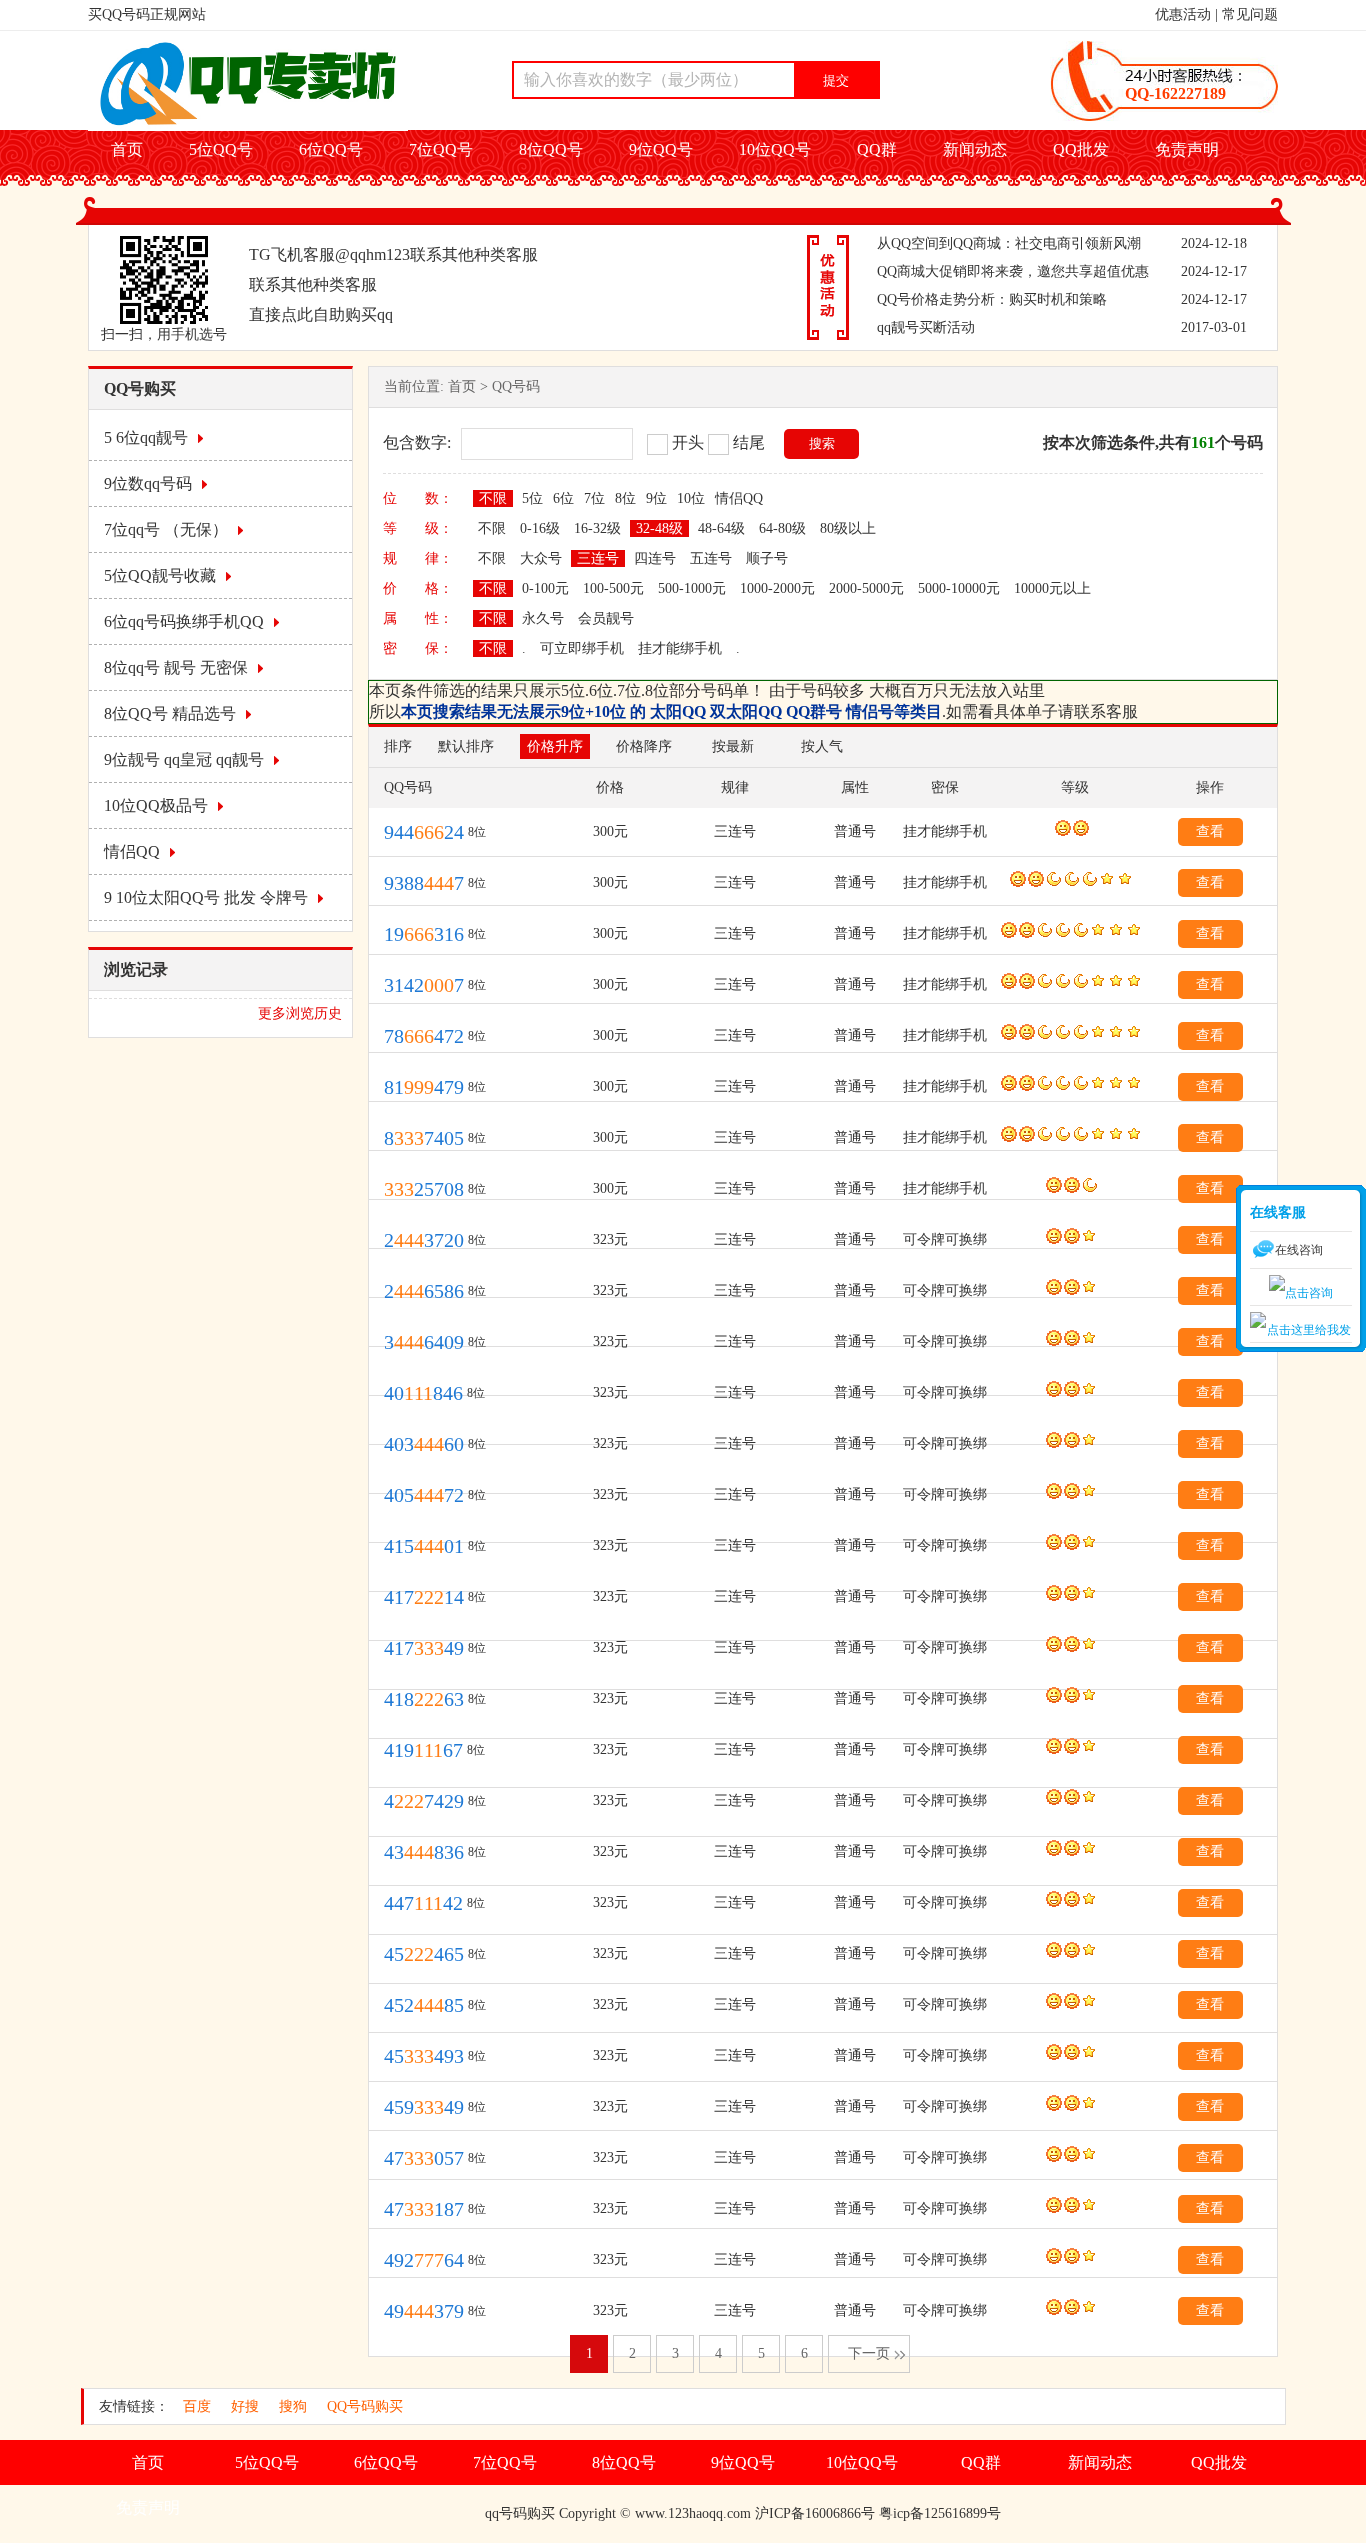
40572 (424, 1495)
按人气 (822, 746)
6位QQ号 (331, 149)
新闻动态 (975, 149)
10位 (691, 498)
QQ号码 (516, 386)
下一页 (869, 2353)
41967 (423, 1750)
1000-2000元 (777, 588)
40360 (424, 1444)
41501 (424, 1546)
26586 (424, 1291)
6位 (563, 498)
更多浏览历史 (300, 1013)
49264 (424, 2260)
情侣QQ (132, 851)
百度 (197, 2406)
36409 (424, 1342)
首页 (127, 149)
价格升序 (555, 746)
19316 (424, 934)
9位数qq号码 (148, 483)
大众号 (541, 558)
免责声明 (1187, 149)
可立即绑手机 (582, 648)
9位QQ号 (661, 149)
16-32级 (597, 528)
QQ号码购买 (365, 2406)
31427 (424, 985)
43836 (424, 1852)
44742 (423, 1903)
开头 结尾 (718, 442)
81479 (424, 1087)
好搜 (245, 2406)
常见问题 (1250, 14)
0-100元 (545, 588)
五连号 (711, 558)
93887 (424, 883)
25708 (424, 1189)
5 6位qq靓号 (146, 437)
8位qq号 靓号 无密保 (176, 667)
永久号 (543, 618)
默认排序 (466, 746)
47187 (424, 2209)
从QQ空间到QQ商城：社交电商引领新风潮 (1009, 243)
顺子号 (767, 558)
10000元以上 (1052, 588)
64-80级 (782, 528)
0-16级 (540, 528)
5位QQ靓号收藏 (160, 575)
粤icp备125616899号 (940, 2513)
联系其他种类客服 (474, 254)
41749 (424, 1648)
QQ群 (877, 149)
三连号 (598, 558)
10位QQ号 (775, 149)
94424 (424, 832)
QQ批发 (1081, 149)
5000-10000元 (959, 588)
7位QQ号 (441, 149)
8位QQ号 (551, 149)
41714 (424, 1597)
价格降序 (644, 746)
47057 (424, 2158)
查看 (1210, 831)
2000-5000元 (866, 588)
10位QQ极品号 (156, 805)
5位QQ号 (221, 149)
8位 (625, 498)
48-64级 (721, 528)
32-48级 (659, 528)
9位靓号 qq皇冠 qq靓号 (184, 759)
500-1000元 (692, 588)
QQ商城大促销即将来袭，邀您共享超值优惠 (1013, 271)
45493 (424, 2056)
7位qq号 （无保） (166, 529)
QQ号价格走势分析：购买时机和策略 (992, 299)
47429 (424, 1801)
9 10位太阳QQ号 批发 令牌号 (206, 897)
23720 (424, 1240)
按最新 (733, 746)
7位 (594, 498)
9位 (656, 498)
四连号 (655, 558)
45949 (424, 2107)
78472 (424, 1036)
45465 (424, 1954)
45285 (424, 2005)
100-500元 (613, 588)
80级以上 (848, 528)
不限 (493, 498)
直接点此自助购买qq (321, 314)
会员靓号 (606, 618)
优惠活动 (1183, 14)
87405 (424, 1138)
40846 (423, 1393)
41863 (424, 1699)
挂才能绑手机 (680, 648)
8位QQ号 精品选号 (170, 713)
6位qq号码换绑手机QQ (184, 621)
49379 (424, 2311)
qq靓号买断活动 (926, 327)
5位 (532, 498)
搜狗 (293, 2406)
